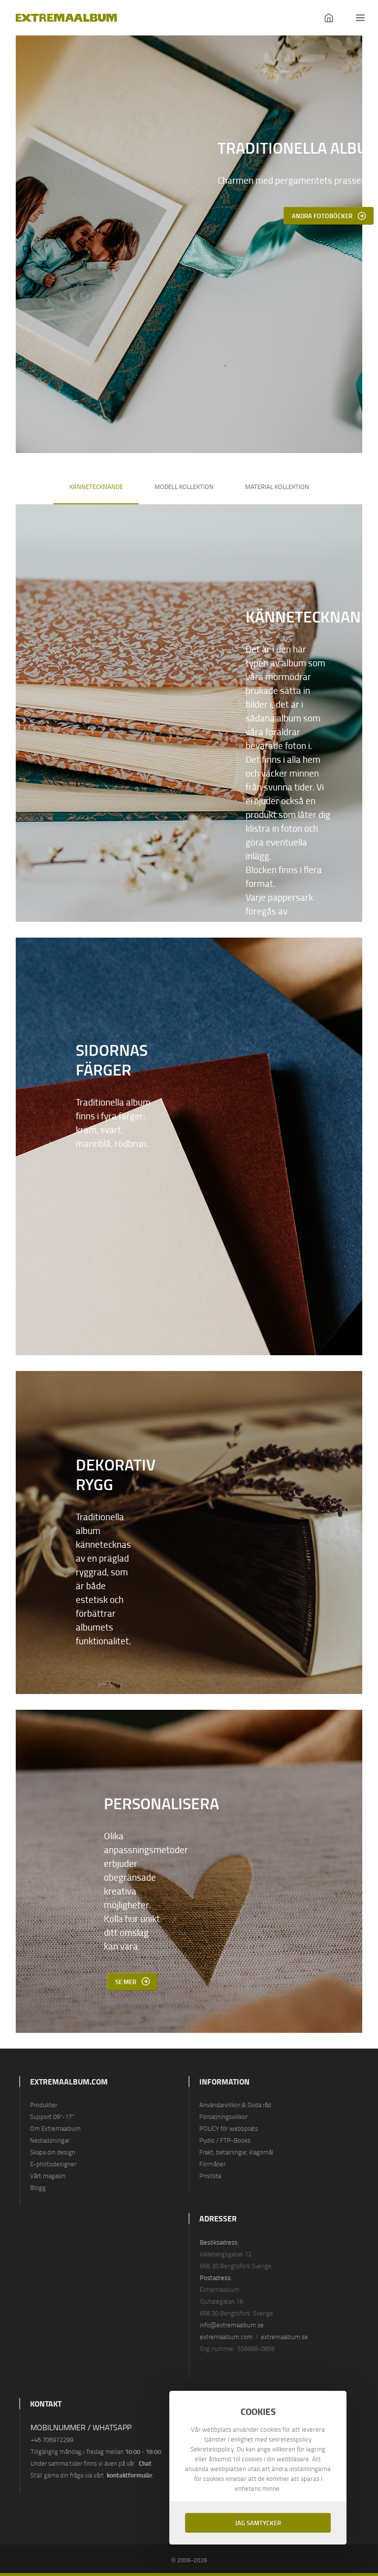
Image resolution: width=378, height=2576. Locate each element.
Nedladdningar (50, 2140)
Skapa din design (53, 2152)
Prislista (210, 2176)
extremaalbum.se (284, 2337)
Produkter (44, 2105)
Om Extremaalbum (55, 2128)
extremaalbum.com (226, 2337)
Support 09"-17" (52, 2117)
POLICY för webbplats (229, 2128)
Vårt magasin (48, 2176)
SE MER (126, 1981)
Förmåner (212, 2164)
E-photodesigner (53, 2164)
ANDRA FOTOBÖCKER (322, 215)
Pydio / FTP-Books (225, 2140)
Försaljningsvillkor (223, 2117)
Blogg (38, 2187)
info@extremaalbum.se (232, 2325)
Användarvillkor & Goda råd (235, 2105)
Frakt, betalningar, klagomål (236, 2152)
